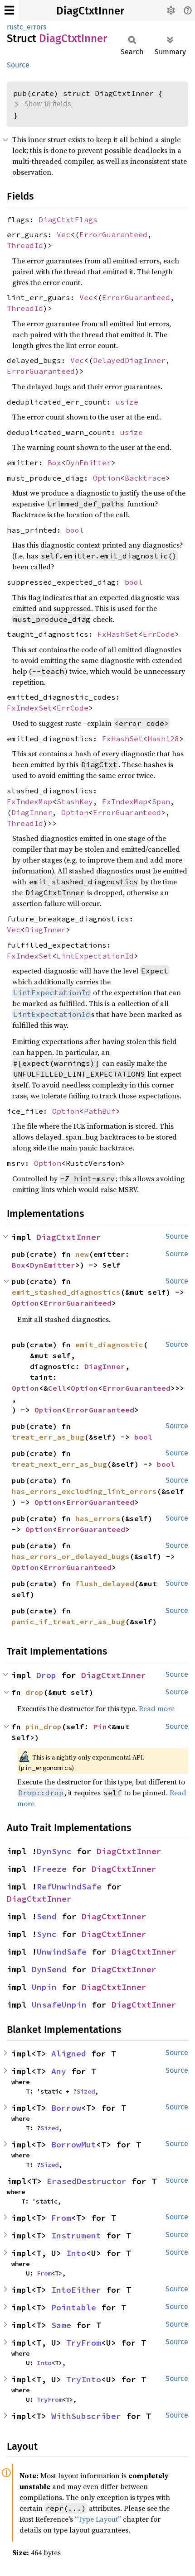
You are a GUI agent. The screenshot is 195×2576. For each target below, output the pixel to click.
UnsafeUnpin (59, 2005)
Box (54, 463)
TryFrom (84, 2343)
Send (47, 1916)
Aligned (69, 2054)
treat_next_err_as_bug (59, 1464)
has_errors (98, 1518)
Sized (86, 2091)
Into (76, 2253)
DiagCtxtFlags (68, 219)
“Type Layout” (98, 2519)
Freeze (52, 1869)
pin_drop (44, 1727)
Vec (63, 234)
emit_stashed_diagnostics (66, 1292)
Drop (46, 1675)
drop (34, 1692)
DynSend (49, 1969)
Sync (47, 1934)
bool (75, 530)
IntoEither (76, 2290)
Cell (57, 1388)
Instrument (76, 2235)
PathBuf (100, 1111)
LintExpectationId (95, 956)
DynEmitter (88, 463)
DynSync (54, 1851)
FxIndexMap (29, 801)
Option (107, 478)
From (61, 2218)
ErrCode (159, 634)
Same (61, 2325)
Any (59, 2071)
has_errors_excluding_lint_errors (84, 1491)
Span (161, 801)
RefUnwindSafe (69, 1887)
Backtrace (145, 478)
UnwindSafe (62, 1952)
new (82, 1254)
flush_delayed (105, 1584)
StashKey (75, 801)
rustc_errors (27, 27)
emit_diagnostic (109, 1345)
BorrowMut (74, 2144)
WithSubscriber (86, 2416)
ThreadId (25, 245)
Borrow (66, 2108)
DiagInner (32, 812)
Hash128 (163, 739)
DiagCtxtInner (90, 11)
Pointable (74, 2307)
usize (127, 402)
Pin (100, 1727)
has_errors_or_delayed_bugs (71, 1556)
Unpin (44, 1987)
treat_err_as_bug (48, 1437)
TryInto (84, 2379)
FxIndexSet (29, 708)
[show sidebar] (9, 10)
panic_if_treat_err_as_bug (68, 1622)
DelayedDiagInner (129, 360)
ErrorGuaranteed (113, 234)
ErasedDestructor (87, 2181)
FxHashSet (118, 634)
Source (18, 65)
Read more (157, 1708)
